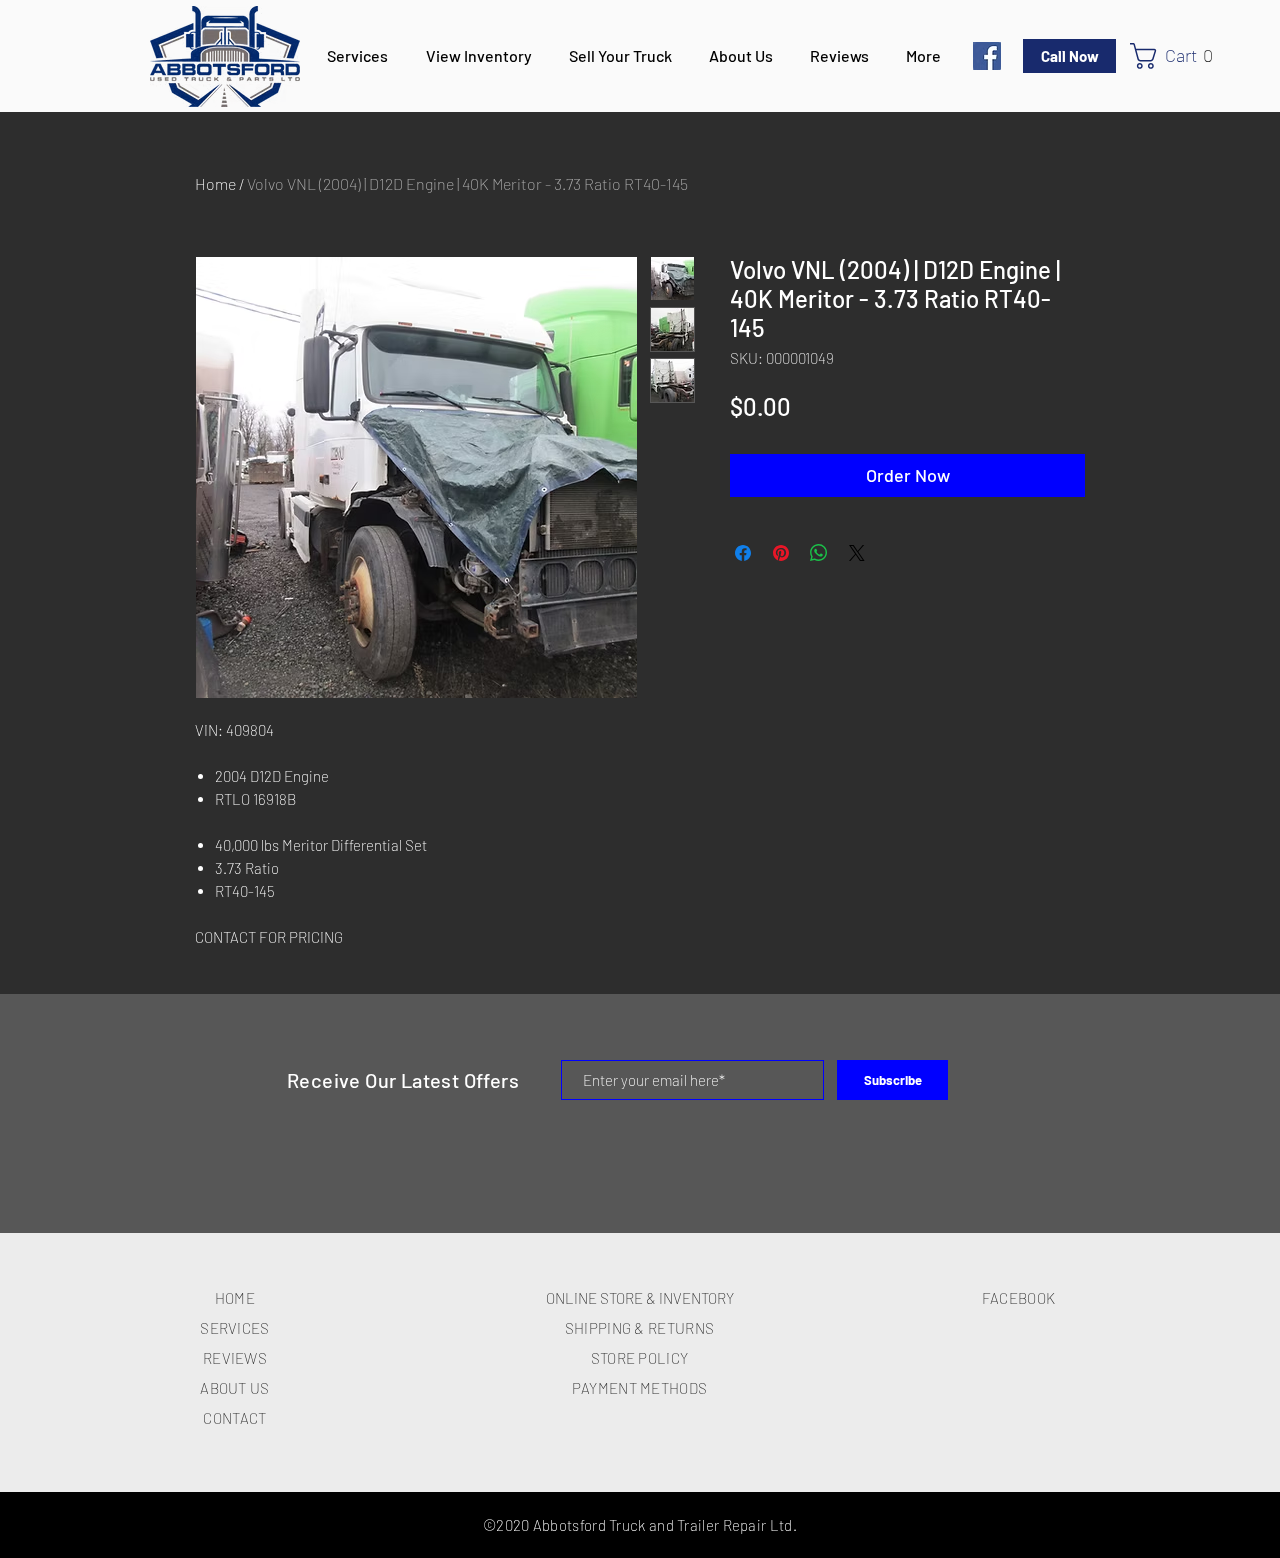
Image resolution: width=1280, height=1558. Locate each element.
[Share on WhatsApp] (819, 553)
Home (215, 183)
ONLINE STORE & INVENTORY (640, 1298)
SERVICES (234, 1328)
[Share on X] (857, 553)
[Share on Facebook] (743, 553)
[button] (1180, 56)
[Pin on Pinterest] (781, 553)
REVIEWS (235, 1358)
